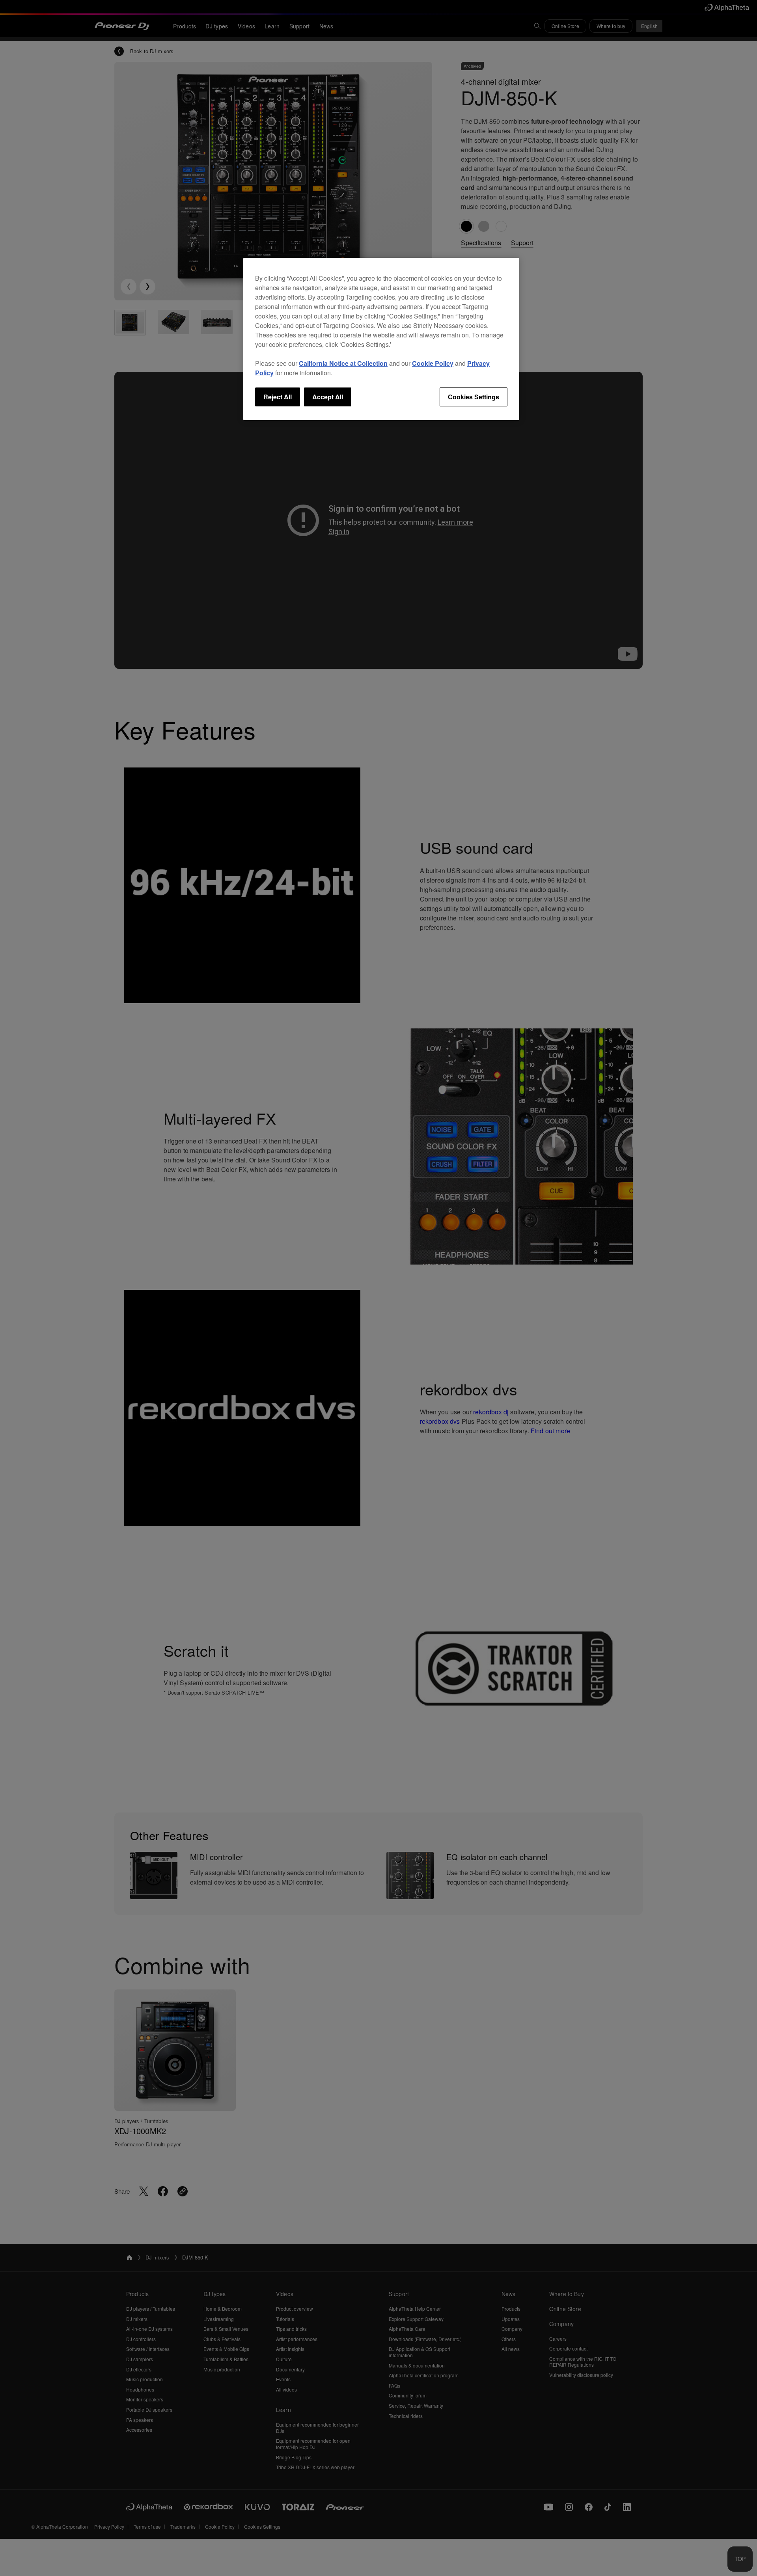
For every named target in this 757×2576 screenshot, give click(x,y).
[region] (381, 339)
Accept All (328, 397)
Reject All (278, 397)
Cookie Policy (433, 363)
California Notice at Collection (343, 363)
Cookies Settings (474, 397)
